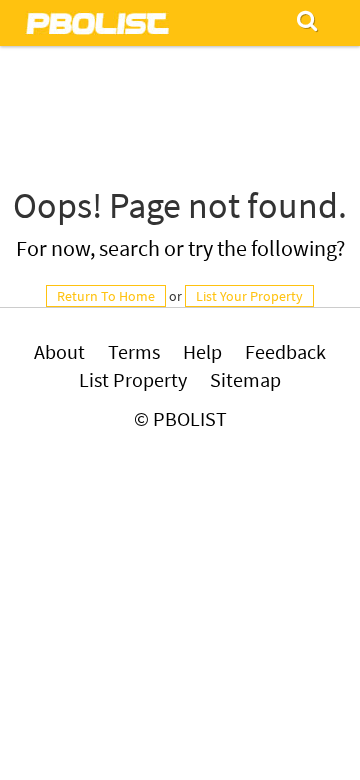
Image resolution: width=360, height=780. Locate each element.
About (59, 351)
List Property (133, 379)
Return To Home (106, 296)
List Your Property (249, 296)
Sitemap (245, 379)
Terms (134, 351)
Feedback (285, 351)
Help (202, 351)
